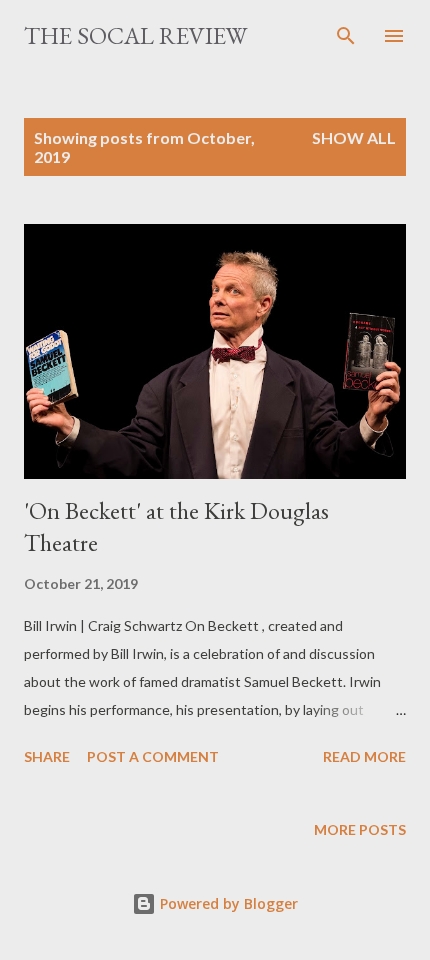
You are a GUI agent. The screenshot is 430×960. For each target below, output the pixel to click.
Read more (364, 756)
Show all (354, 137)
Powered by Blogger (227, 903)
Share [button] (47, 756)
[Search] (346, 36)
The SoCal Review (135, 35)
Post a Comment (153, 756)
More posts (360, 829)
